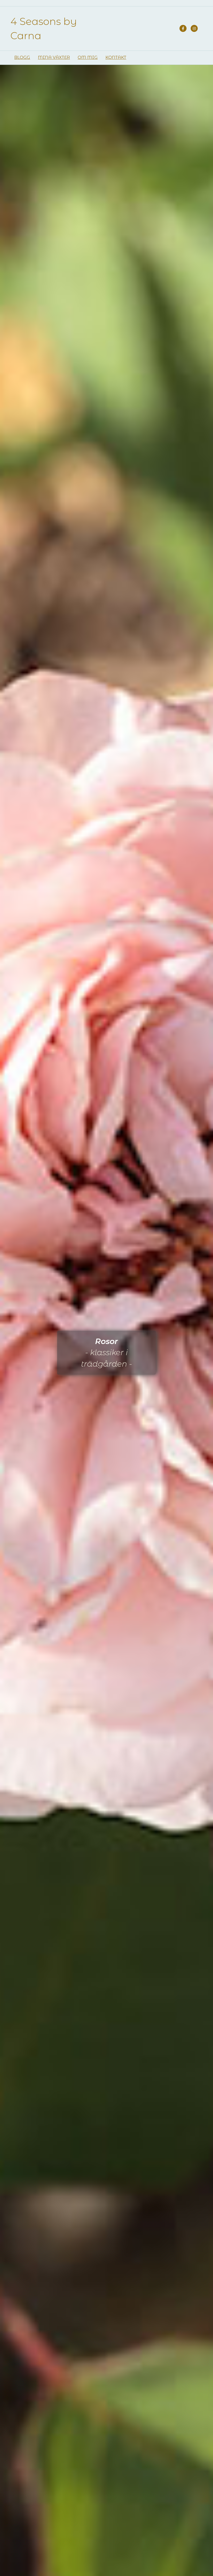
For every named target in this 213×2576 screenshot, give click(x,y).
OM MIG (88, 57)
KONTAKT (116, 57)
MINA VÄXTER (54, 57)
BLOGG (22, 57)
